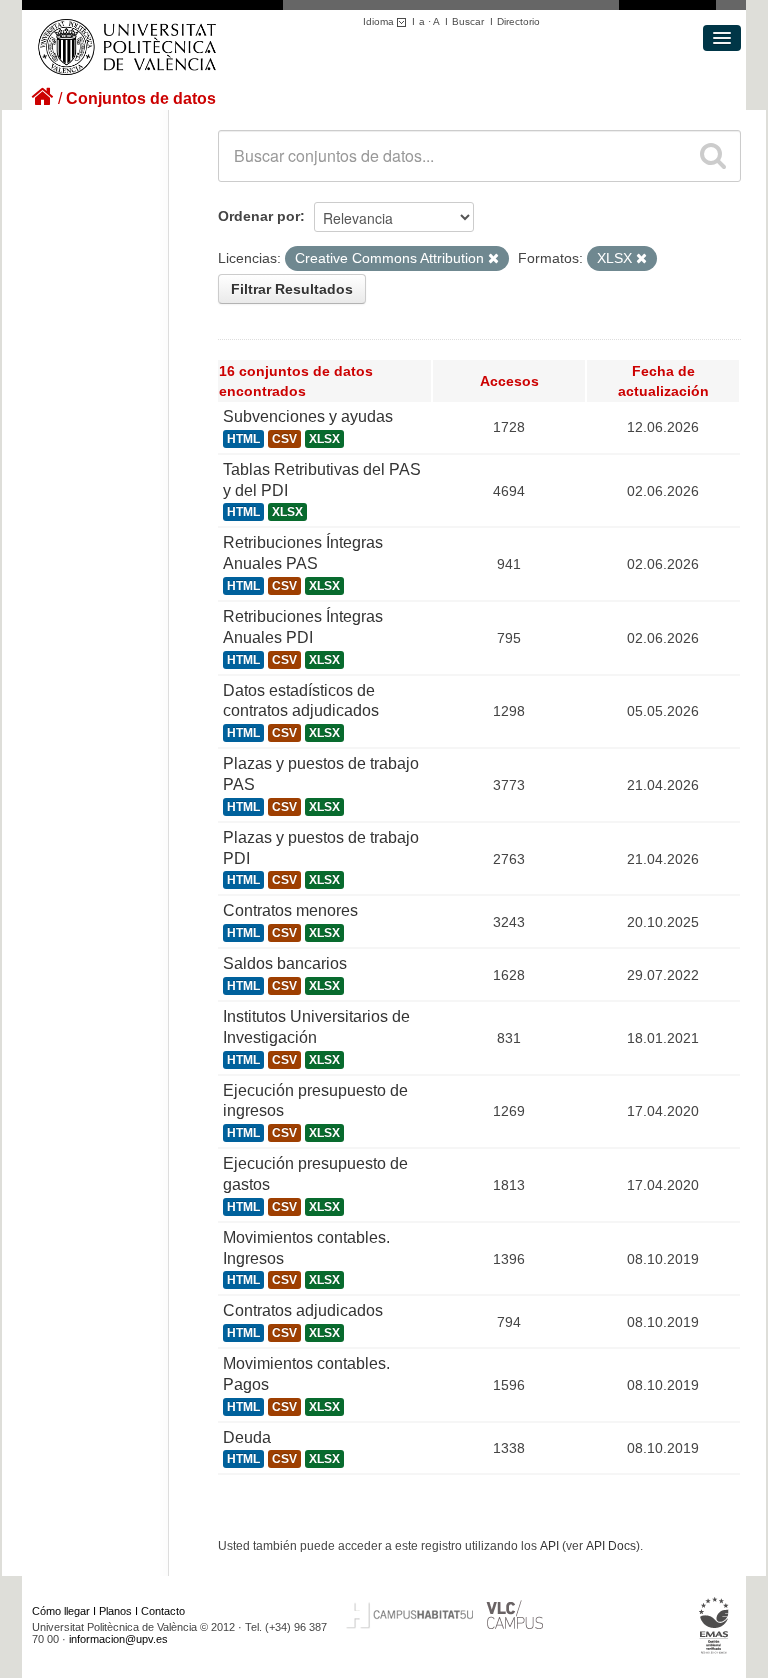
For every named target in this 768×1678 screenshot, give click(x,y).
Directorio (518, 21)
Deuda (247, 1437)
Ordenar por (259, 216)
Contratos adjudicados (303, 1310)
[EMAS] (714, 1626)
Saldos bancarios (285, 963)
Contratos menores (290, 910)
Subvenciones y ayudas (308, 416)
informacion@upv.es (118, 1639)
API (549, 1546)
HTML (243, 439)
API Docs (611, 1546)
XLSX (324, 439)
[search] (713, 156)
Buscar (468, 21)
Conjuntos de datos (141, 98)
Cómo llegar (61, 1611)
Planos (115, 1611)
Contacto (163, 1611)
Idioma (380, 21)
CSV (284, 439)
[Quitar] (493, 259)
